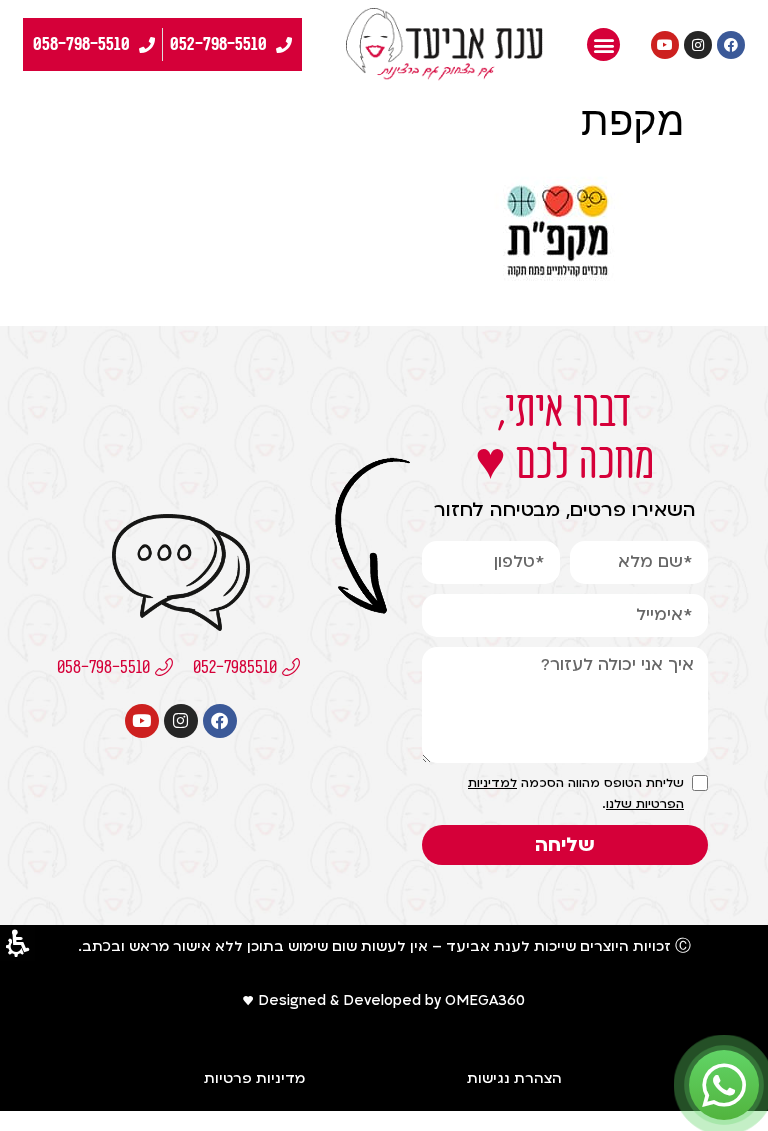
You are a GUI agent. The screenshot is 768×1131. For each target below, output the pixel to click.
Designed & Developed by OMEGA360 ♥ (384, 1000)
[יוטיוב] (665, 45)
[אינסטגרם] (698, 45)
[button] (603, 44)
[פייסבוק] (731, 45)
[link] (445, 44)
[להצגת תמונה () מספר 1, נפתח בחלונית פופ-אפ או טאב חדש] (557, 300)
